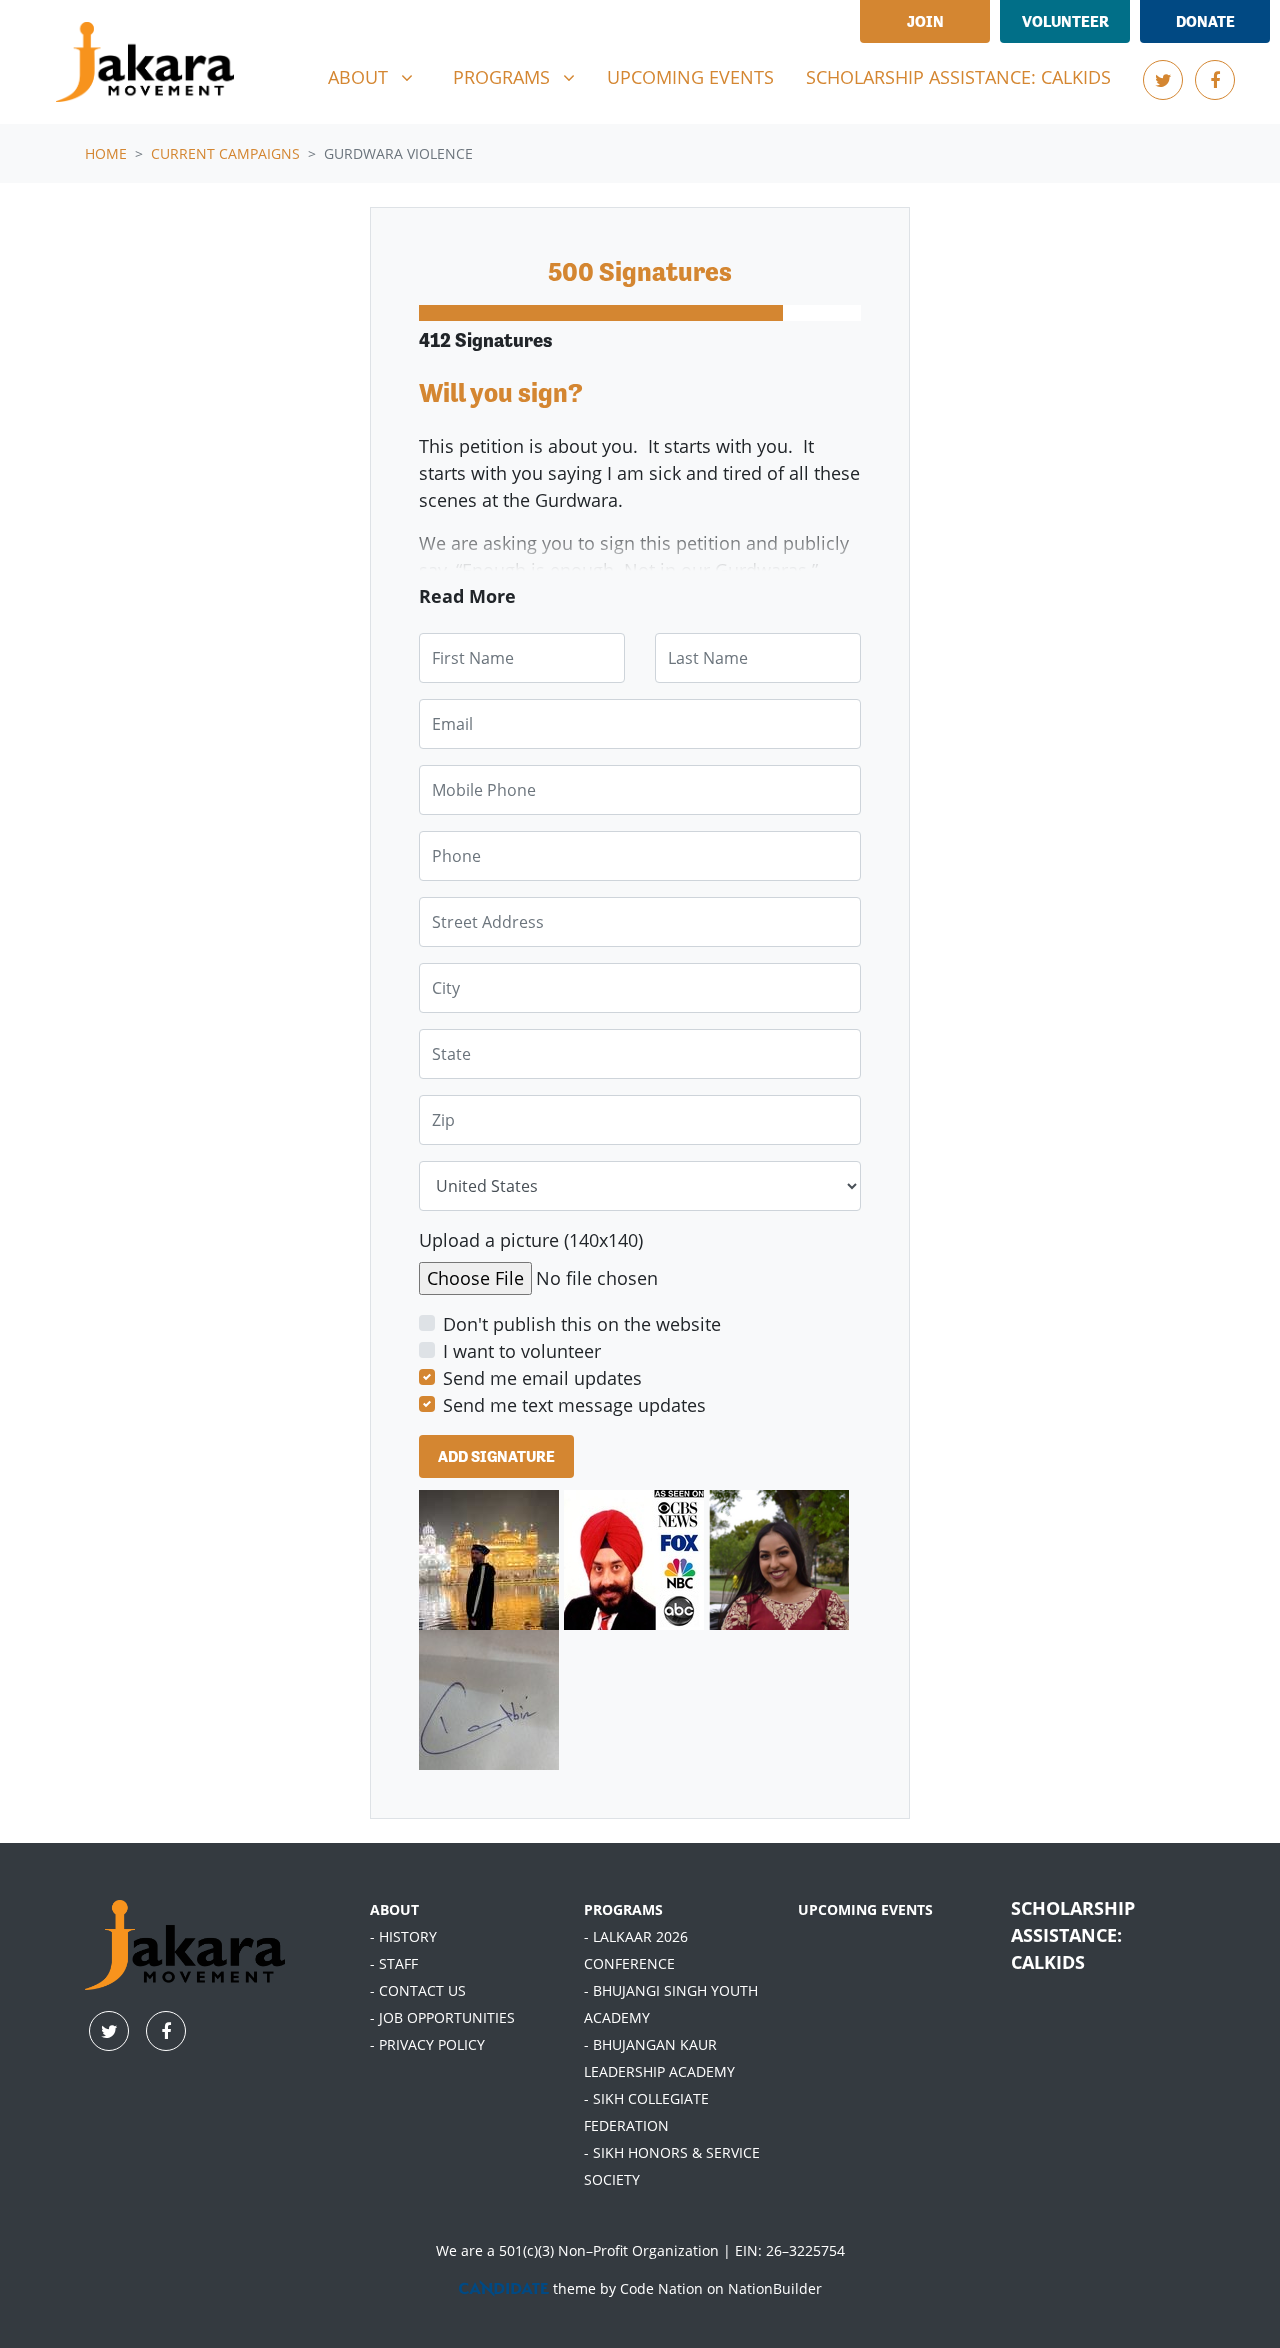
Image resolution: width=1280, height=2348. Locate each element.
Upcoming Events (690, 77)
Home (106, 153)
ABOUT (394, 1909)
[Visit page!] (1163, 80)
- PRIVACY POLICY (427, 2044)
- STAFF (394, 1963)
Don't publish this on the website (582, 1324)
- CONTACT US (418, 1990)
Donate (1205, 21)
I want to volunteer (522, 1351)
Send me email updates (542, 1378)
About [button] (378, 76)
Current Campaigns (225, 153)
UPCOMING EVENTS (865, 1909)
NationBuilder (775, 2288)
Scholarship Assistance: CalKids (958, 77)
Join (925, 21)
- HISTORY (403, 1936)
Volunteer (1065, 21)
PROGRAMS (623, 1909)
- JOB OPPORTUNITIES (442, 2017)
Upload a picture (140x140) (531, 1240)
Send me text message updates (574, 1405)
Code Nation (661, 2288)
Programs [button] (521, 76)
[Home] (145, 62)
